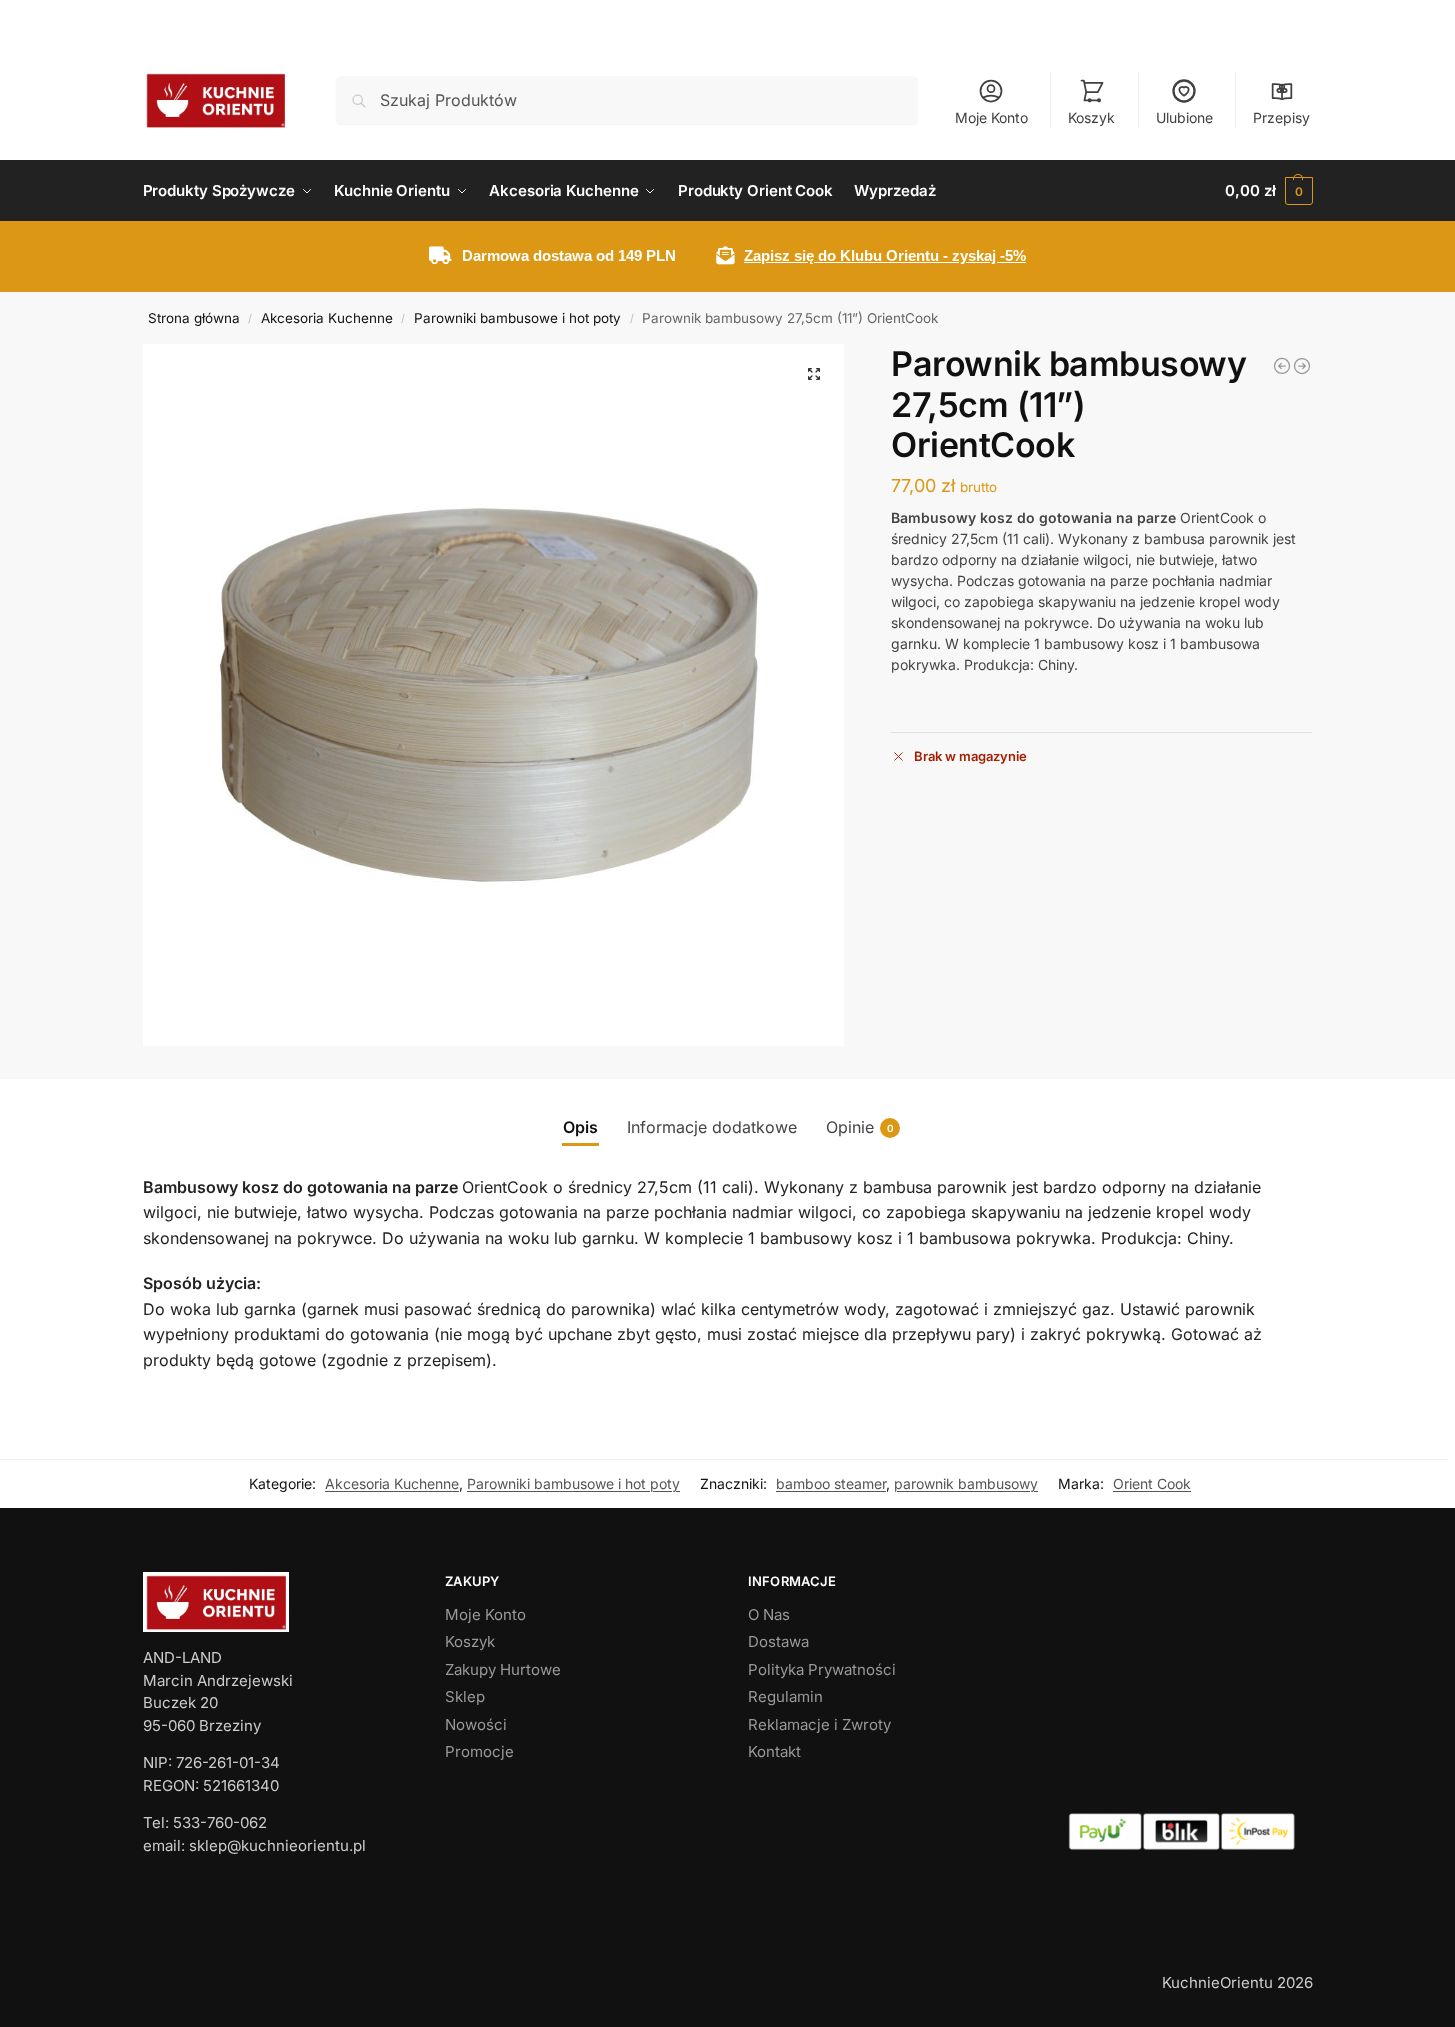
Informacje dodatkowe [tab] (712, 1127)
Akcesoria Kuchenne (327, 318)
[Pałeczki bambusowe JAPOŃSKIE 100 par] (1282, 366)
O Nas (769, 1614)
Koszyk (1091, 117)
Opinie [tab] (860, 1127)
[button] (1268, 191)
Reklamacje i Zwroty (819, 1724)
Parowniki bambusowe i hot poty (517, 318)
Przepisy (1281, 117)
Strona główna (194, 318)
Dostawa (778, 1641)
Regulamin (785, 1696)
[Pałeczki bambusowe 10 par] (1302, 366)
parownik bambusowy (966, 1483)
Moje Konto (991, 117)
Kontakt (774, 1751)
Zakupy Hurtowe (503, 1669)
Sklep (465, 1696)
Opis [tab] (580, 1127)
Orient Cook (1152, 1483)
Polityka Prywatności (822, 1669)
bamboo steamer (831, 1483)
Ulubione (1184, 117)
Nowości (476, 1724)
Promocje (479, 1751)
